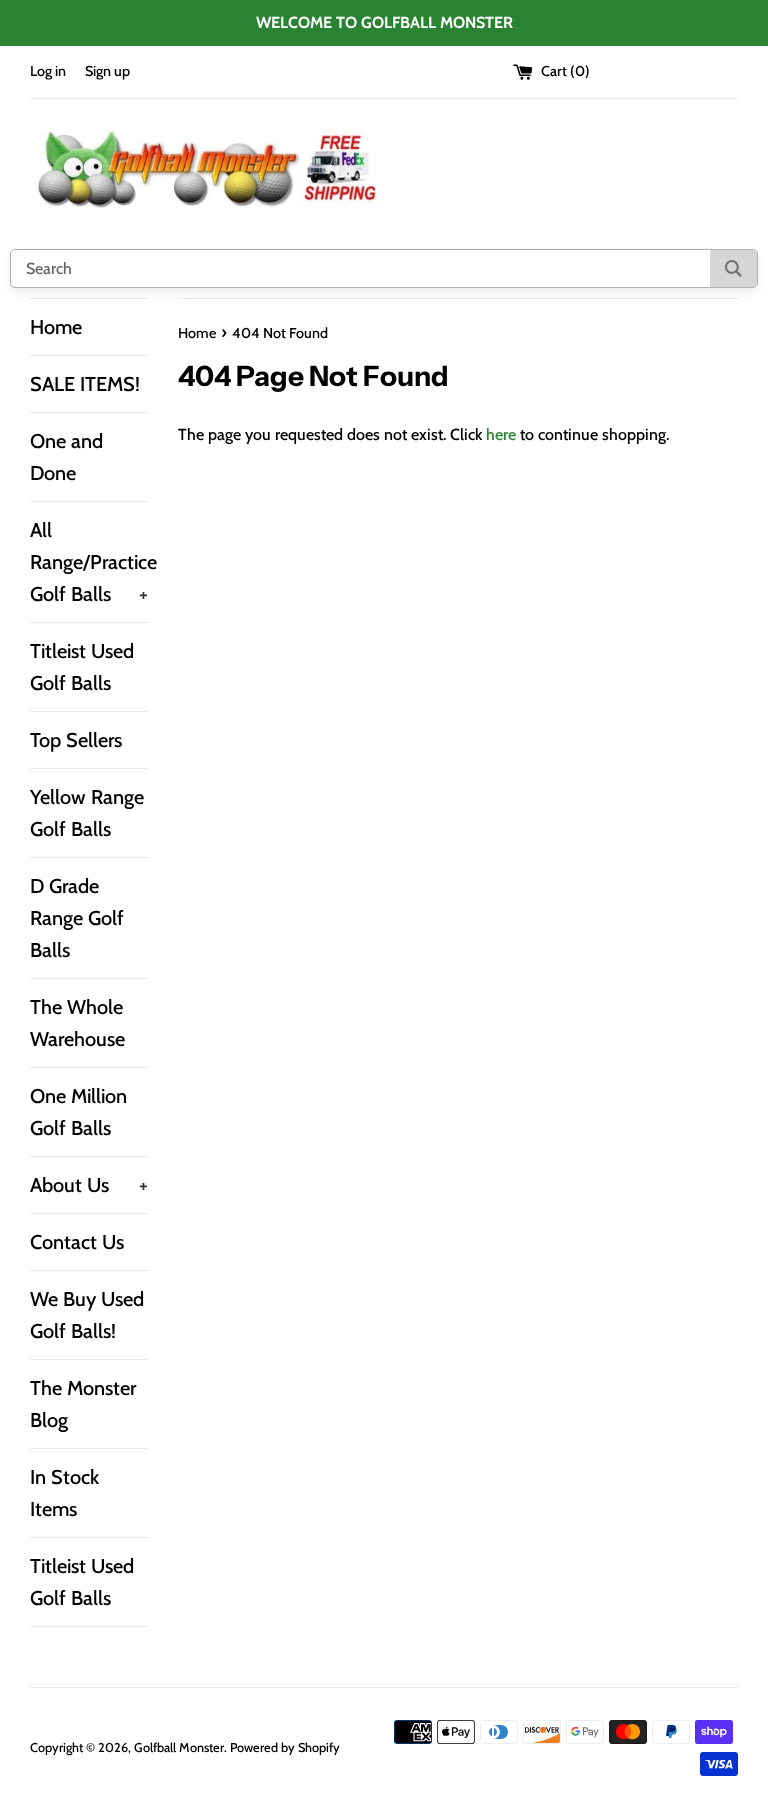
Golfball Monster (179, 1747)
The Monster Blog (83, 1404)
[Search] (733, 268)
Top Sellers (76, 740)
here (501, 434)
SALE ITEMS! (85, 384)
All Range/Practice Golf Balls (89, 562)
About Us (89, 1185)
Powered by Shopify (285, 1747)
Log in (48, 71)
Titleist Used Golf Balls (82, 667)
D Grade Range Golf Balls (77, 918)
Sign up (107, 71)
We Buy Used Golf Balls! (87, 1315)
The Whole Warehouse (77, 1023)
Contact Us (77, 1242)
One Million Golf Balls (78, 1112)
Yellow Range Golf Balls (87, 813)
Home (56, 327)
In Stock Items (64, 1493)
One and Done (66, 457)
